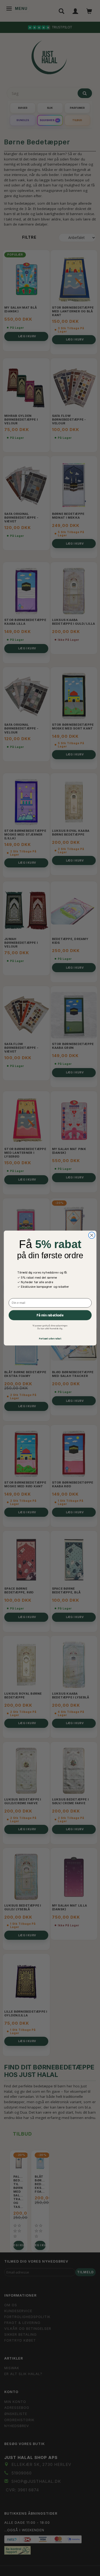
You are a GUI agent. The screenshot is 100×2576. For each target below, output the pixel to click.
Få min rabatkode (50, 1315)
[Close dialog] (91, 1235)
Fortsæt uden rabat (50, 1338)
